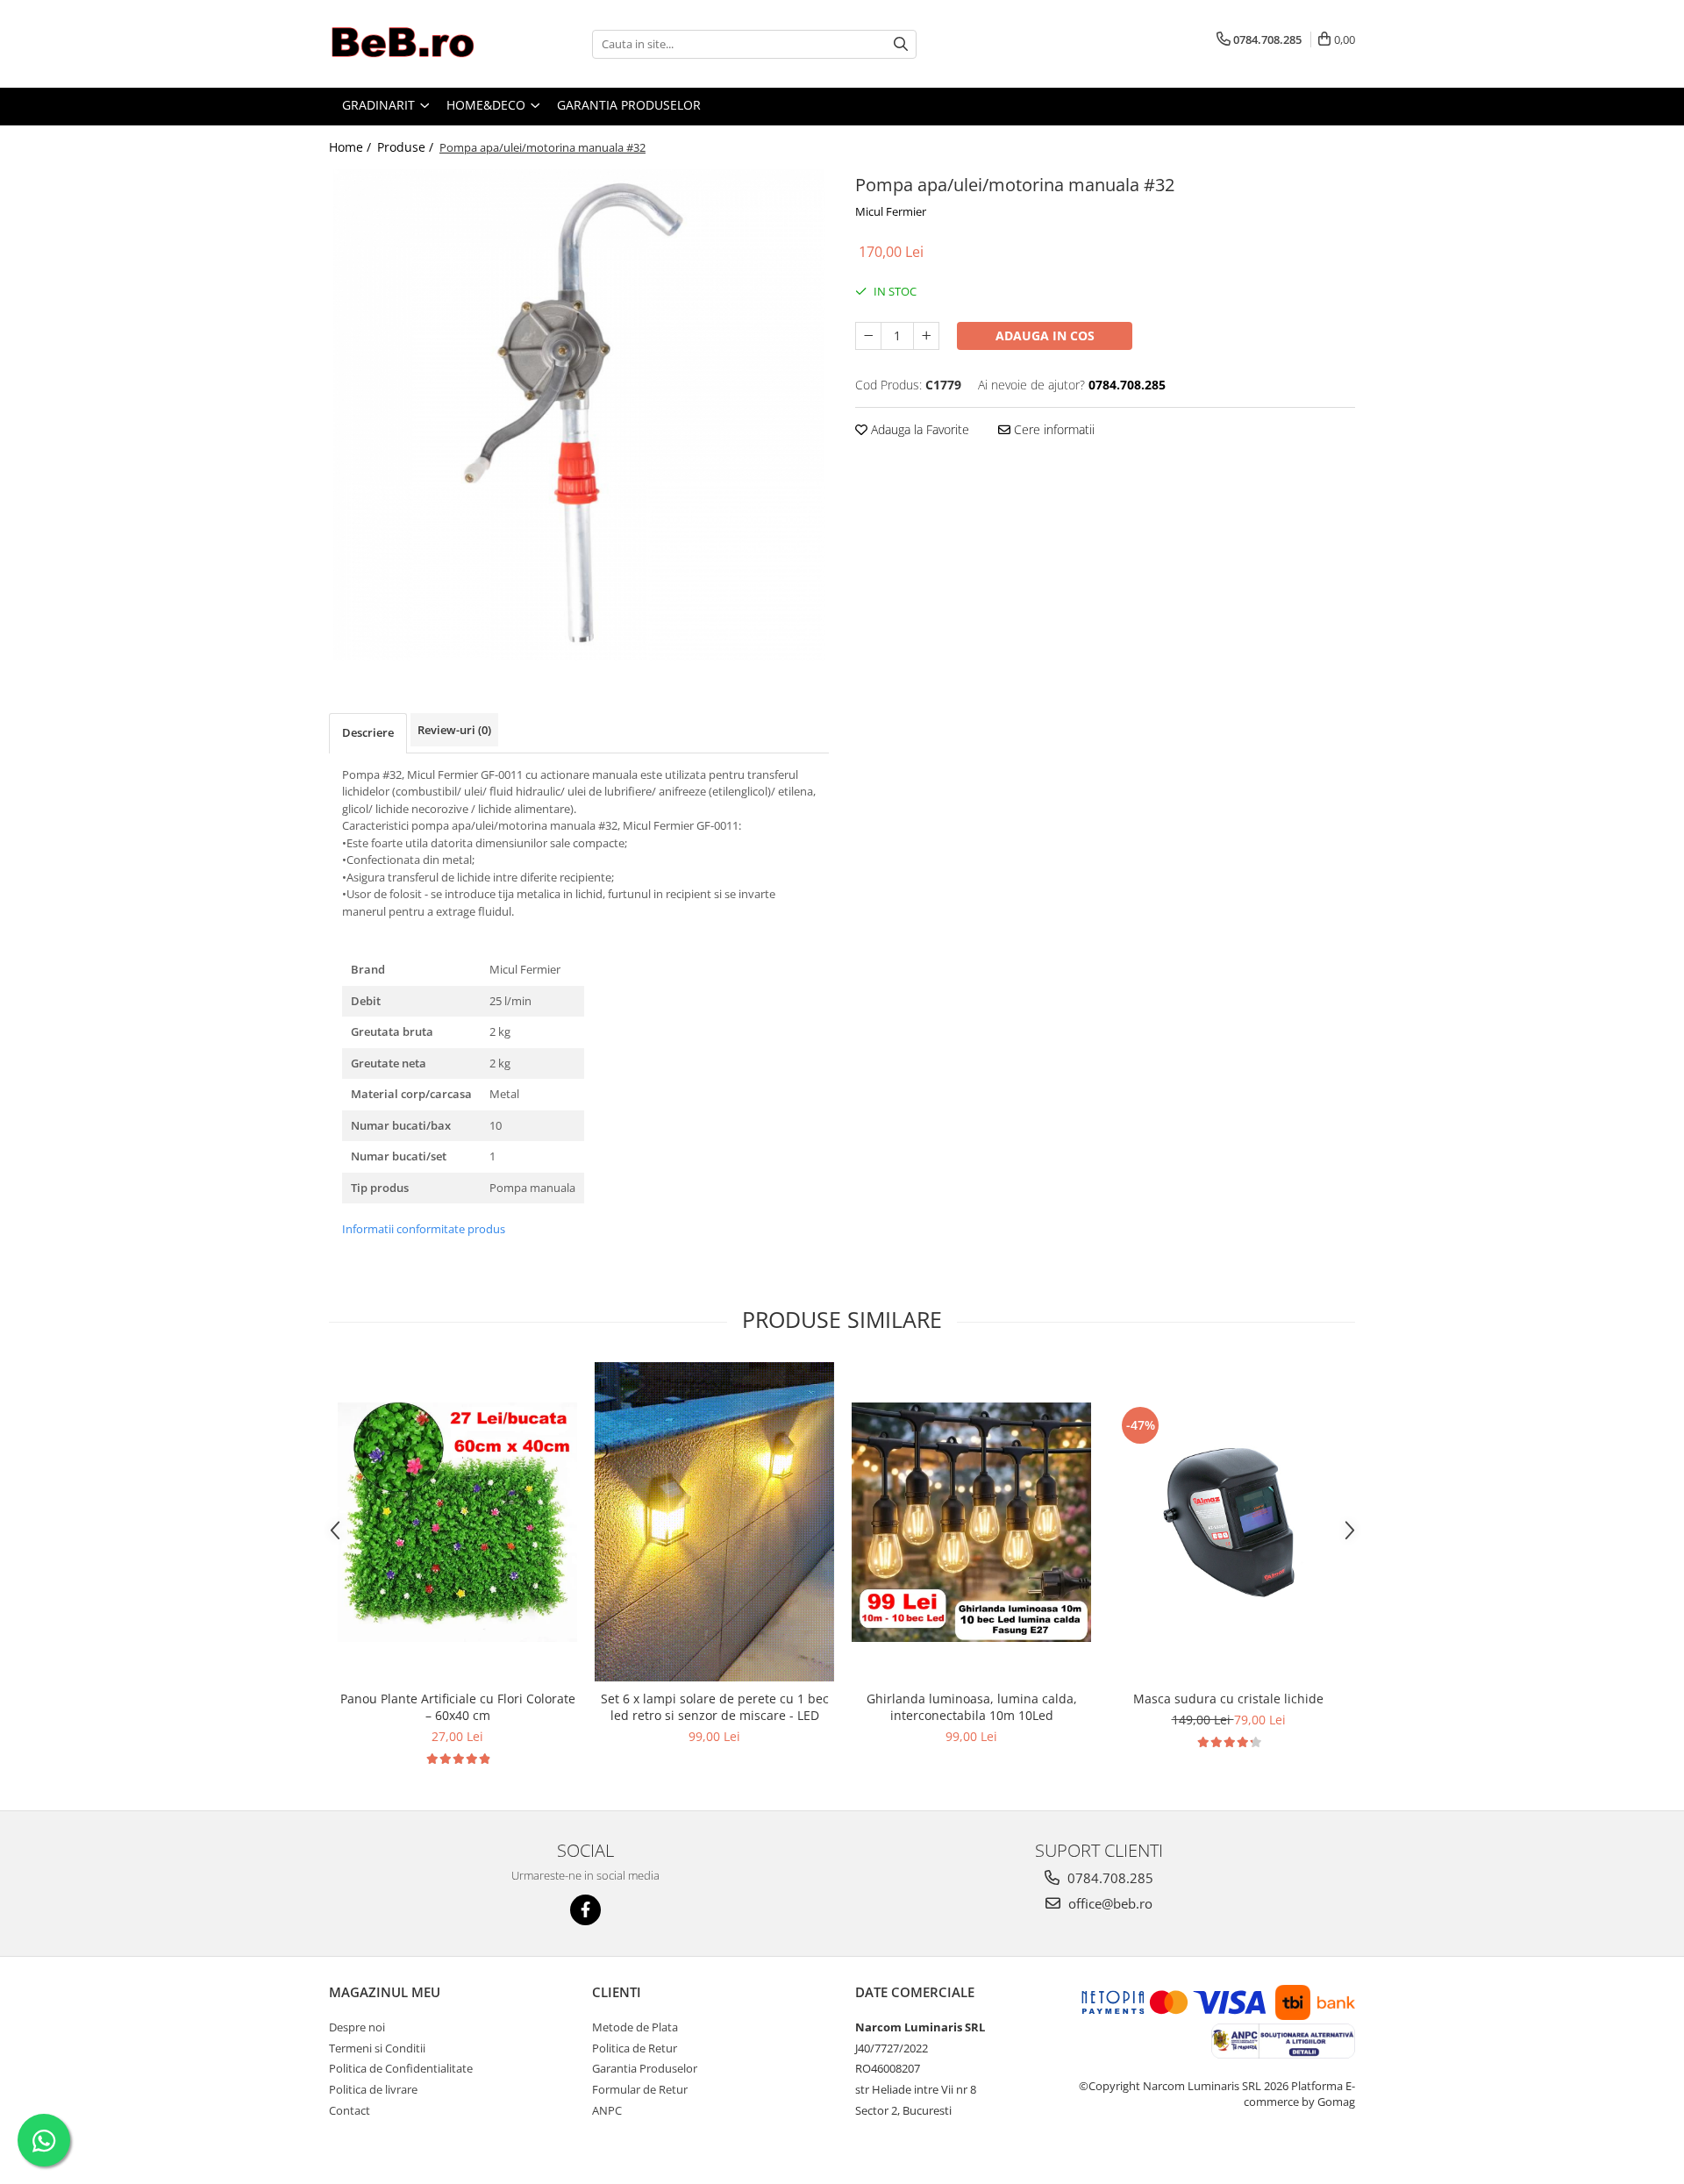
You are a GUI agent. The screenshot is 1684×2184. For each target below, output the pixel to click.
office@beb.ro (1109, 1903)
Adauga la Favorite (918, 429)
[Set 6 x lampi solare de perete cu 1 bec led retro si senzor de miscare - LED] (714, 1522)
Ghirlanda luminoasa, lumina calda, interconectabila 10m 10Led (972, 1707)
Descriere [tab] (368, 732)
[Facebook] (585, 1910)
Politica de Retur (635, 2048)
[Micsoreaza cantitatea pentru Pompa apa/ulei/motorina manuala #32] (868, 336)
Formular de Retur (640, 2089)
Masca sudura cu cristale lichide (1228, 1699)
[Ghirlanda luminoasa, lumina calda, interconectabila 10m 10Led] (971, 1522)
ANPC (607, 2110)
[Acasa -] (417, 44)
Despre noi (357, 2027)
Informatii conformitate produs (424, 1229)
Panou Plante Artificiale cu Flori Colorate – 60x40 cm (458, 1707)
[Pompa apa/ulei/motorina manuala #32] (579, 415)
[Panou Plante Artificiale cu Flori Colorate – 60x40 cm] (457, 1522)
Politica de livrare (373, 2089)
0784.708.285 (1109, 1878)
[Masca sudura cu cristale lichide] (1228, 1522)
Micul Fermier (891, 211)
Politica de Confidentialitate (401, 2068)
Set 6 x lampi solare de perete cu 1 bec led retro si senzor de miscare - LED (715, 1707)
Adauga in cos (1045, 335)
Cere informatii (1052, 429)
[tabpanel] (579, 415)
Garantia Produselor (645, 2068)
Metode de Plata (635, 2027)
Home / (352, 147)
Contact (350, 2110)
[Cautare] (901, 44)
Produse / (407, 147)
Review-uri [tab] (454, 730)
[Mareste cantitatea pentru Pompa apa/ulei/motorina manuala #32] (926, 336)
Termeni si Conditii (377, 2048)
